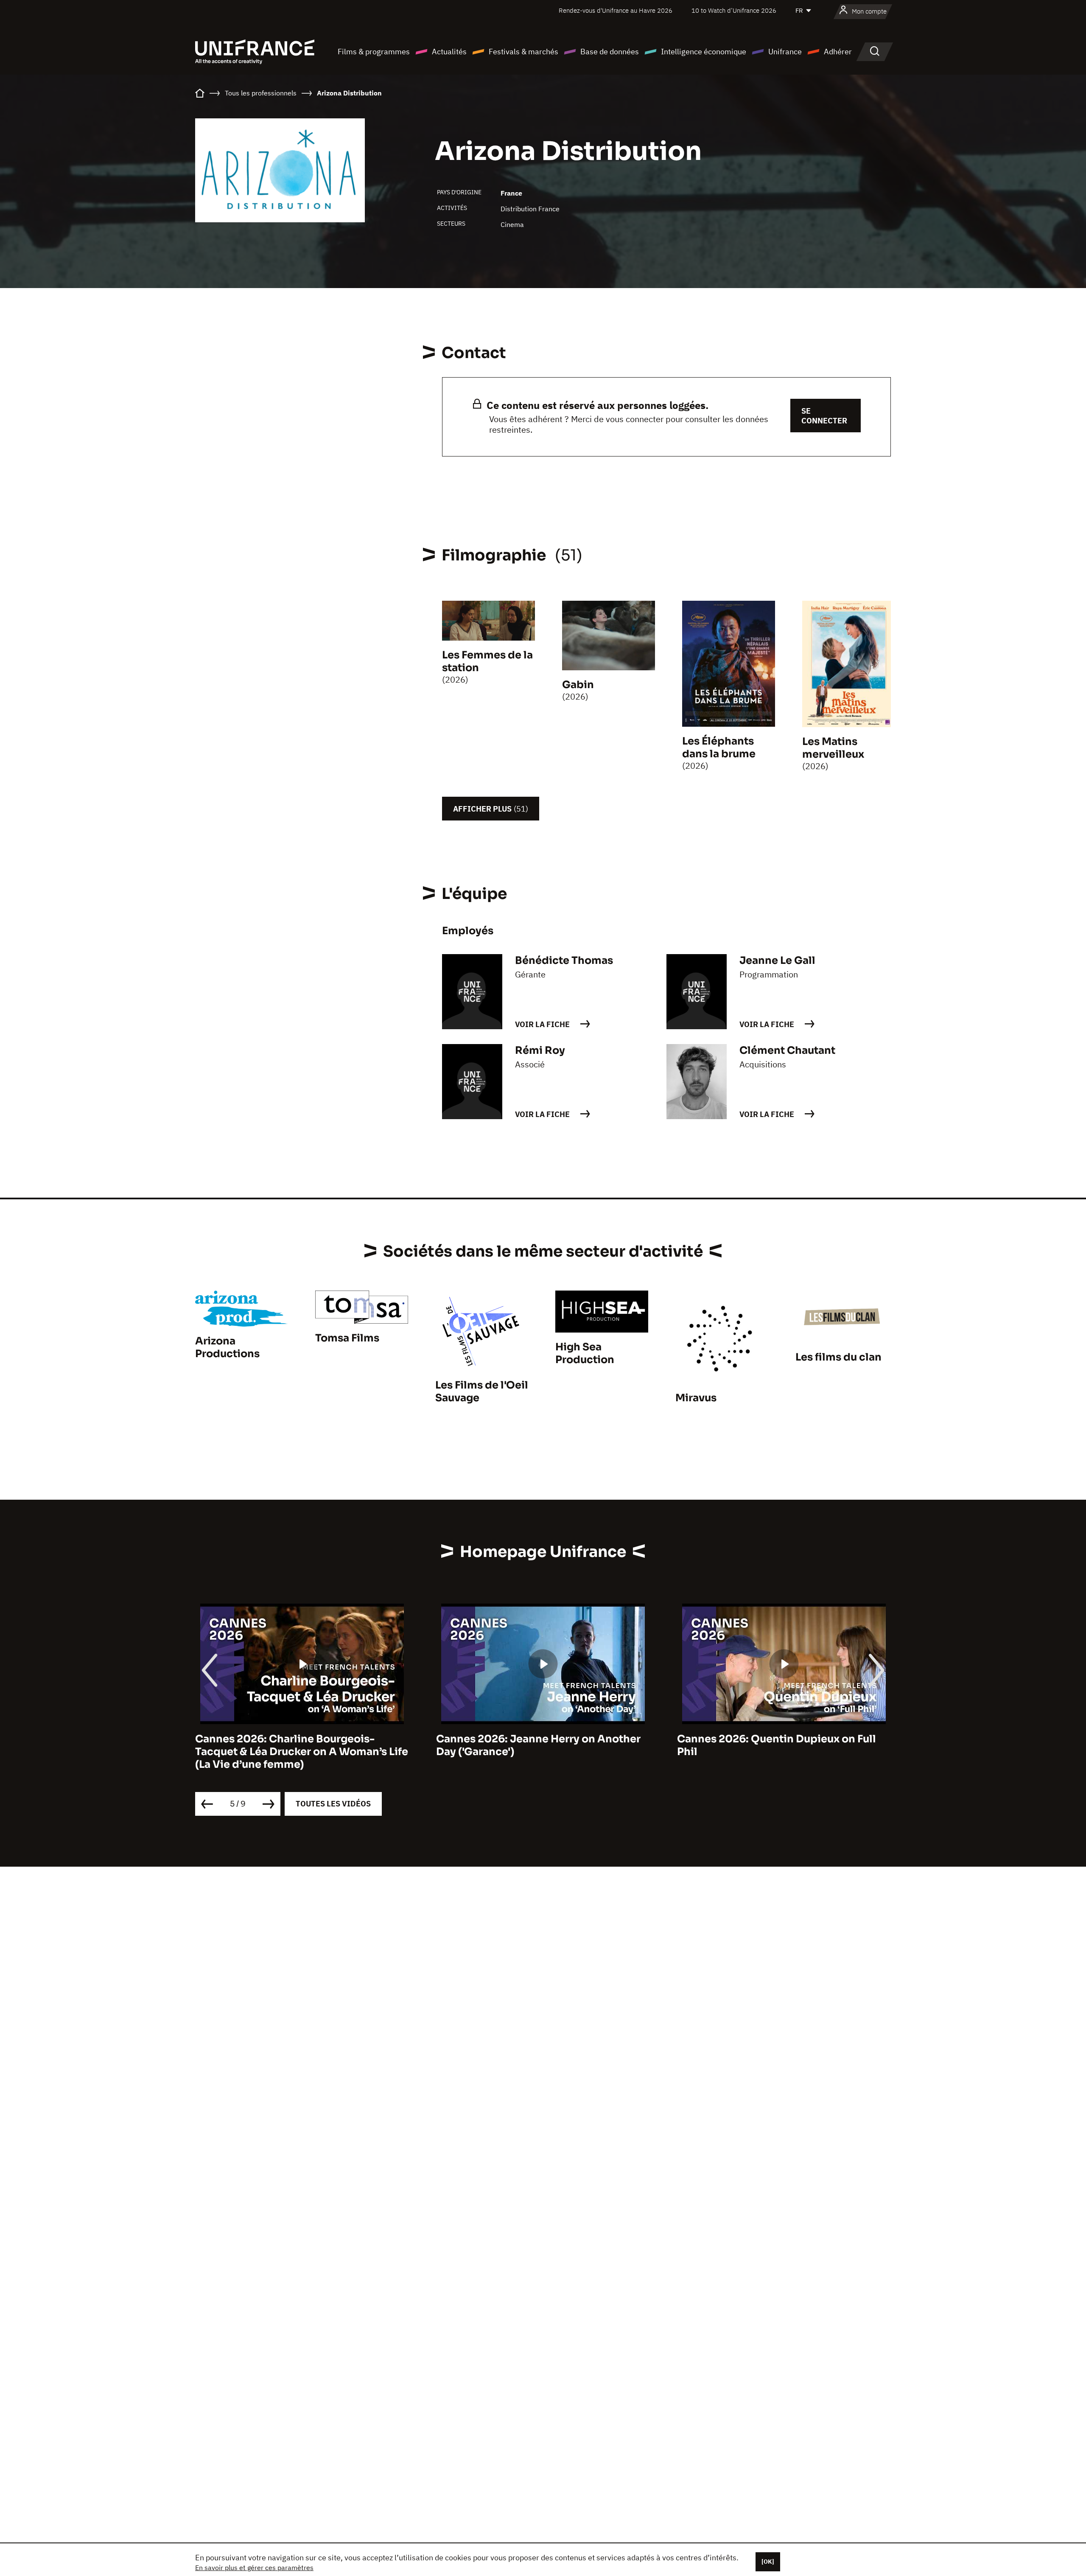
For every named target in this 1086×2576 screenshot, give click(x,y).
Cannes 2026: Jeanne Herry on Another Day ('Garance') (297, 1745)
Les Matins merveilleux (833, 748)
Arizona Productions (227, 1347)
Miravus (696, 1398)
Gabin (578, 685)
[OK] (768, 2562)
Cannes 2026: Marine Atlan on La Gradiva (784, 1739)
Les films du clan (838, 1357)
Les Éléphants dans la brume (719, 748)
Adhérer (838, 52)
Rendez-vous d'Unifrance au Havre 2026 (616, 10)
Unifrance (785, 52)
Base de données (610, 52)
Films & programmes (374, 52)
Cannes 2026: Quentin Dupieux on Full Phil (536, 1745)
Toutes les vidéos (333, 1804)
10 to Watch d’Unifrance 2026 (734, 10)
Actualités (449, 52)
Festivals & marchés (523, 52)
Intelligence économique (704, 52)
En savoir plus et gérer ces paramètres (254, 2568)
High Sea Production (585, 1353)
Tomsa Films (347, 1338)
